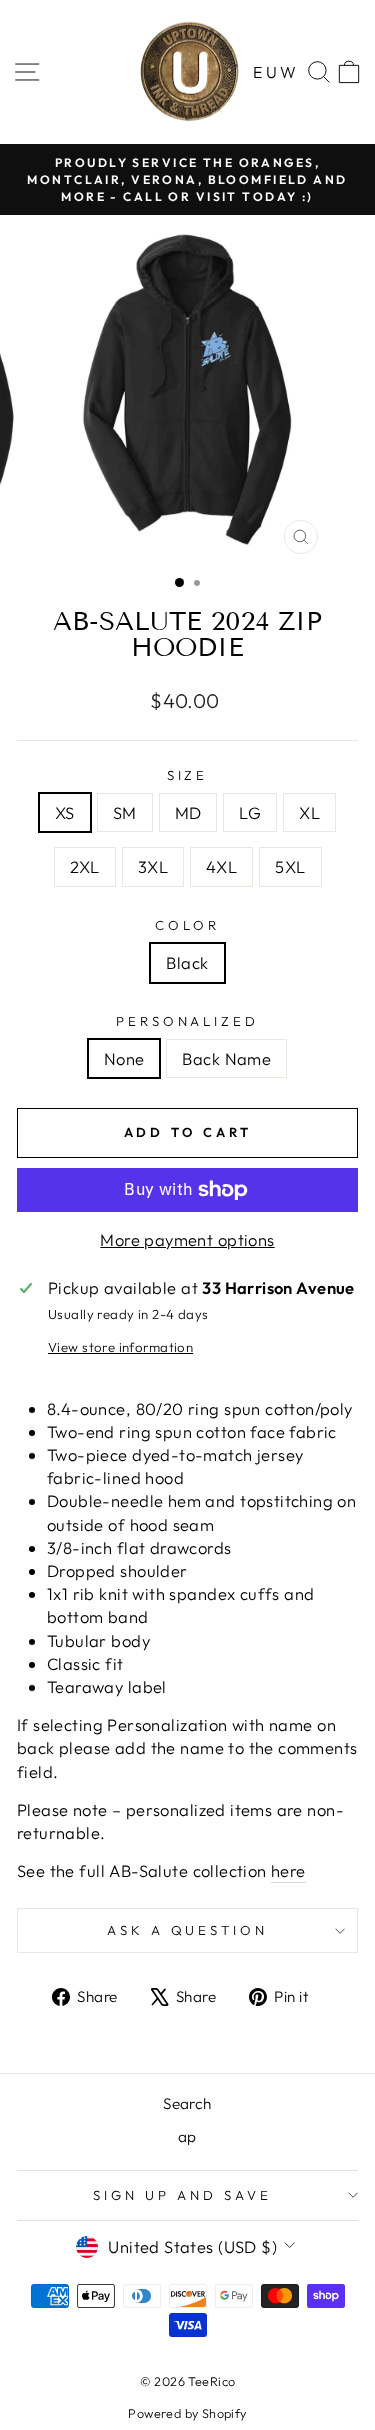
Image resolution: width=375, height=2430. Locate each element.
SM (125, 812)
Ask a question (188, 1930)
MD (188, 812)
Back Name (226, 1058)
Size (188, 775)
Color (187, 925)
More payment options (187, 1239)
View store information (120, 1347)
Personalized (188, 1021)
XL (309, 812)
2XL (85, 866)
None (124, 1058)
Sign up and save (182, 2195)
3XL (153, 866)
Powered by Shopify (187, 2413)
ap (187, 2136)
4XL (221, 866)
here (288, 1870)
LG (250, 812)
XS (65, 812)
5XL (290, 866)
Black (187, 962)
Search (187, 2103)
